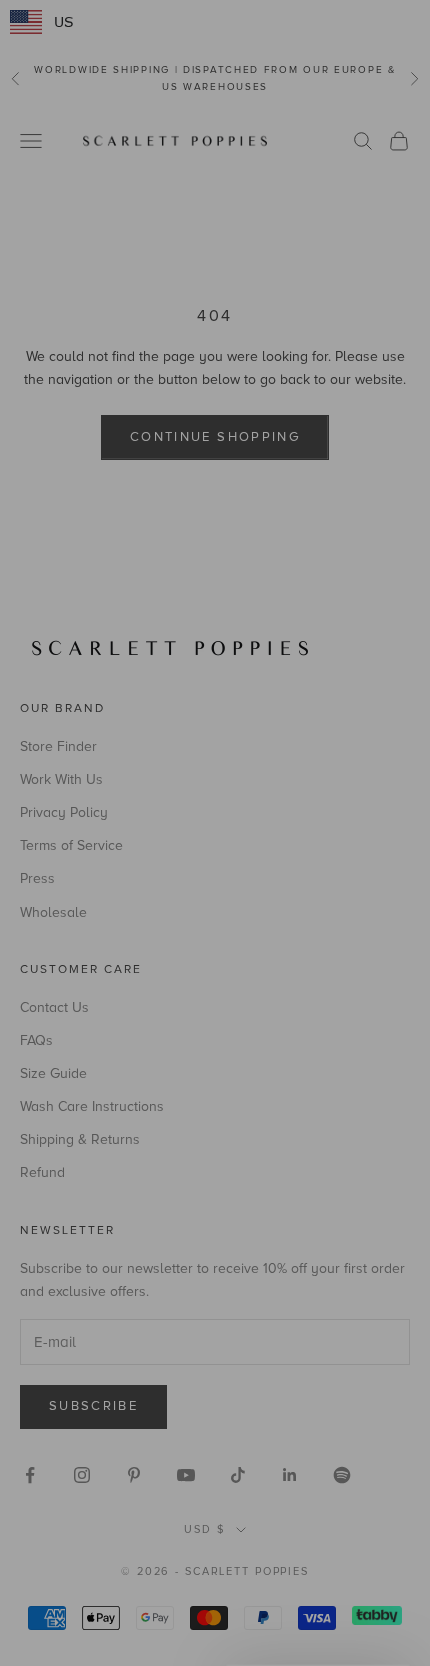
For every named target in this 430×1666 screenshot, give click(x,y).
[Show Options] (194, 878)
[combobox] (109, 878)
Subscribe (112, 917)
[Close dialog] (406, 738)
